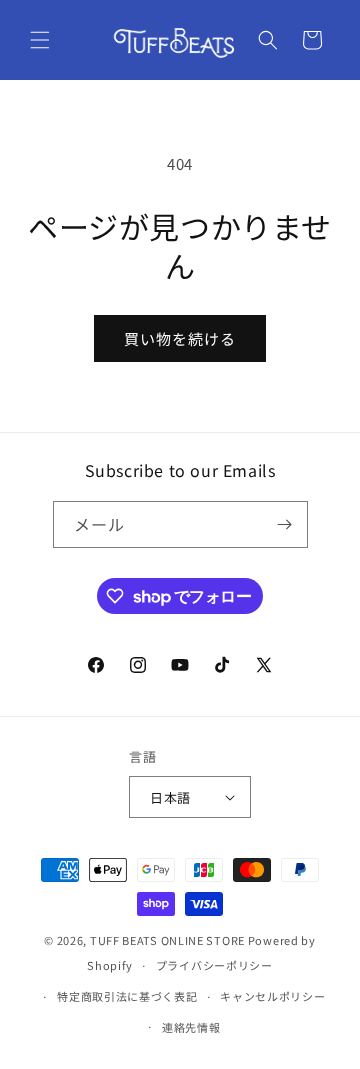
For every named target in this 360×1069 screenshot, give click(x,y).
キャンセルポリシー (272, 996)
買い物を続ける (180, 338)
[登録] (285, 524)
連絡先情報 (191, 1027)
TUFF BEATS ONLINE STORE (167, 940)
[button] (40, 40)
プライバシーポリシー (214, 965)
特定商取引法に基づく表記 (127, 996)
